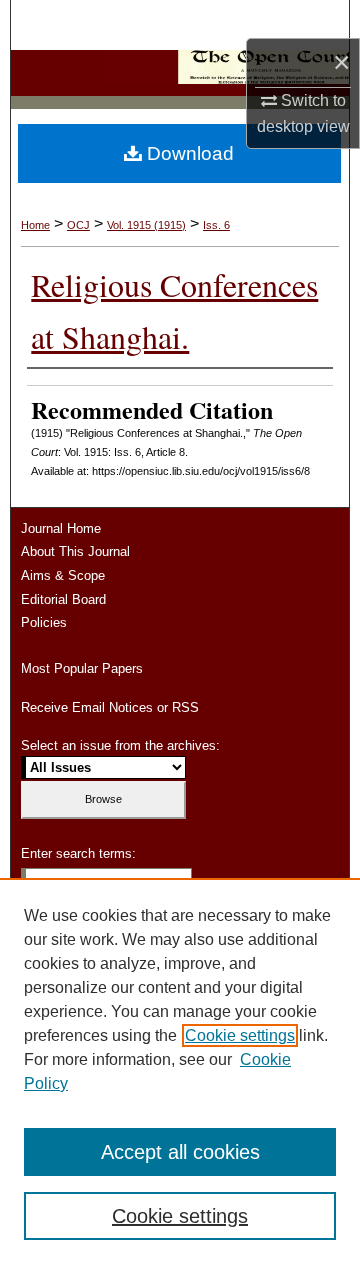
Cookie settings (240, 1035)
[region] (180, 1071)
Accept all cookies (180, 1152)
